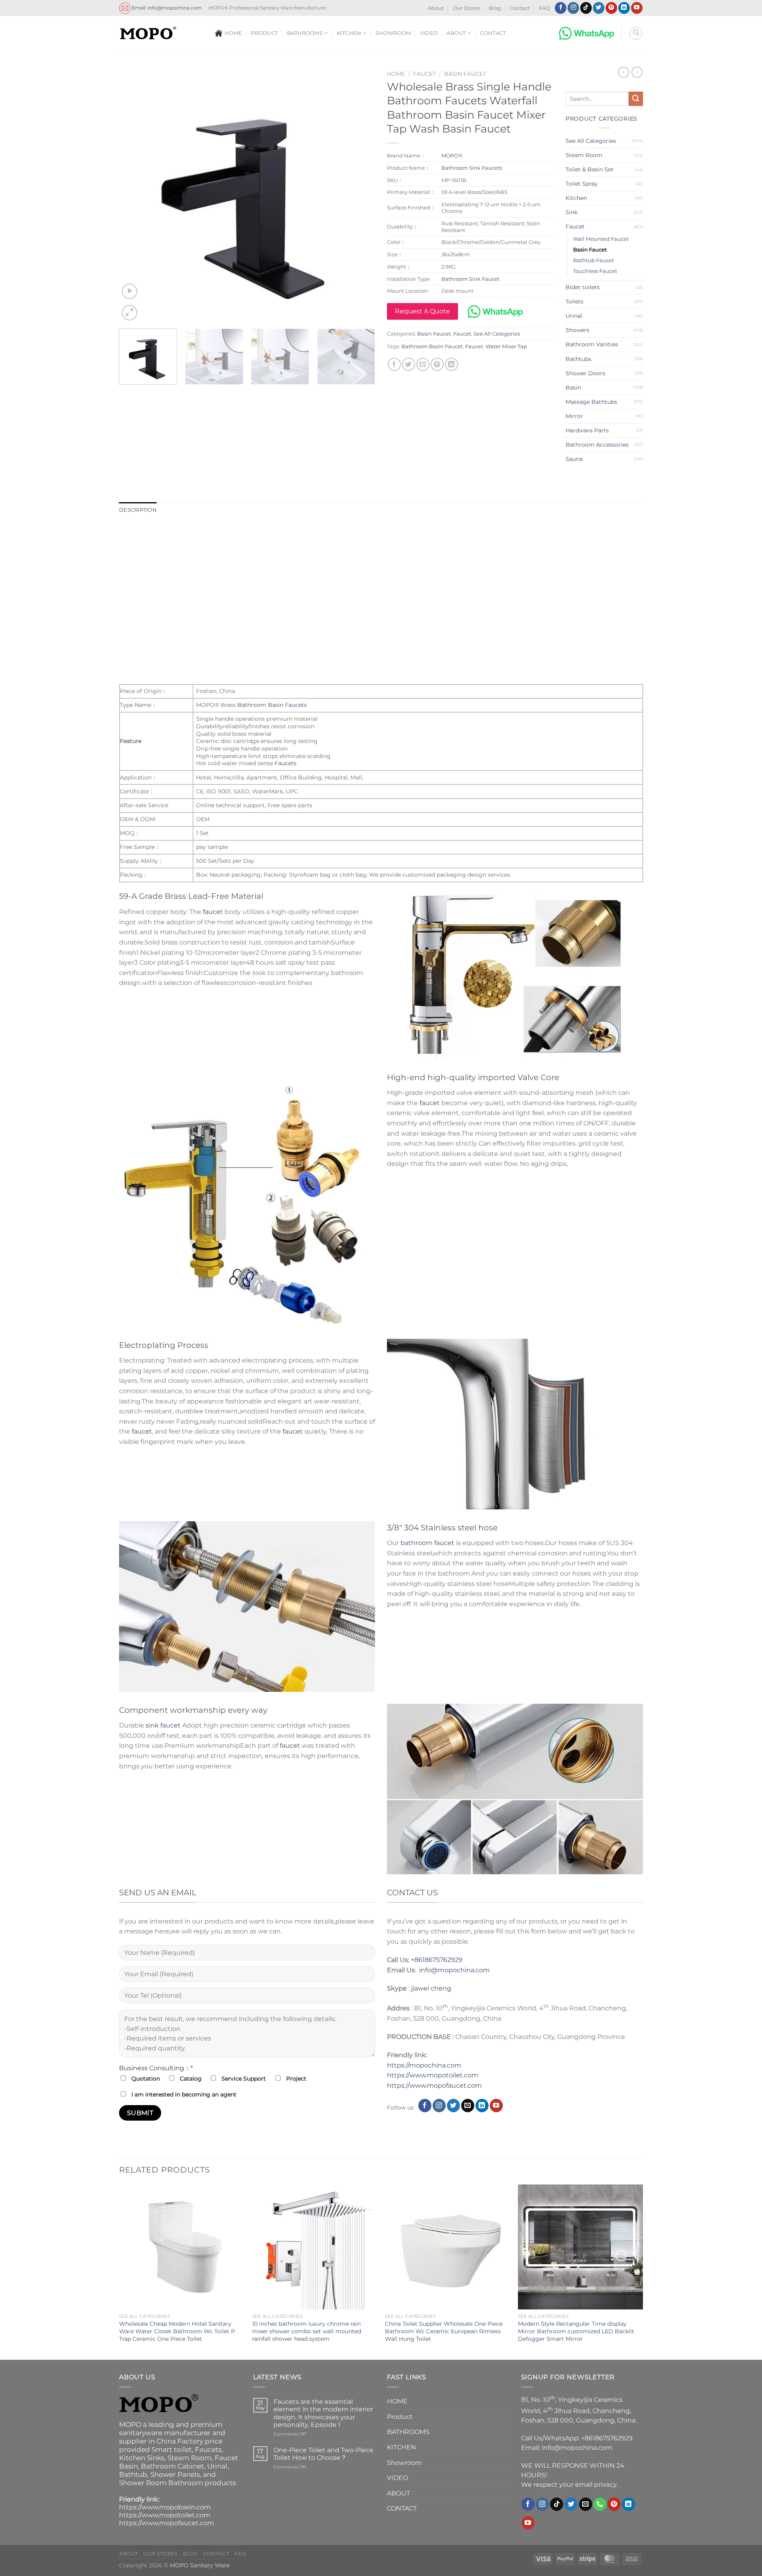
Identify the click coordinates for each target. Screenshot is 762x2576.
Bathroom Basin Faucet (432, 346)
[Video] (130, 291)
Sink (571, 212)
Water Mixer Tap (506, 346)
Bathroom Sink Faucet (470, 279)
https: (396, 2086)
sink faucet (163, 1725)
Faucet (424, 74)
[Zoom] (130, 313)
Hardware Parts (587, 430)
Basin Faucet (465, 74)
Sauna (574, 459)
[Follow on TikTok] (586, 8)
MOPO (450, 155)
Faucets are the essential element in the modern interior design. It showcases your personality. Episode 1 (323, 2413)
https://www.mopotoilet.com (433, 2075)
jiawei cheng (431, 1988)
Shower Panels (175, 2474)
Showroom (393, 33)
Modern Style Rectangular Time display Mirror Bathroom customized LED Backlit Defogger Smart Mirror (576, 2331)
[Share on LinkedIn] (451, 364)
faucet (213, 912)
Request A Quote (422, 311)
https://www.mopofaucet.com (166, 2523)
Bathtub (133, 2474)
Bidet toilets (583, 287)
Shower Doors (585, 373)
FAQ (545, 8)
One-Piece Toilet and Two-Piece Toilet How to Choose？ (323, 2454)
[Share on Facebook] (394, 364)
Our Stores (466, 8)
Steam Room (584, 155)
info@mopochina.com (454, 1970)
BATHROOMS (305, 33)
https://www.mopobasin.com (165, 2507)
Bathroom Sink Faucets (472, 168)
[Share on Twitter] (409, 364)
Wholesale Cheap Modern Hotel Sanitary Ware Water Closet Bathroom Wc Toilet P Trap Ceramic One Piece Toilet (177, 2331)
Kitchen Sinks (142, 2458)
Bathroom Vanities (592, 344)
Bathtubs (578, 359)
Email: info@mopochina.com (166, 7)
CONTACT (493, 33)
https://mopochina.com (424, 2065)
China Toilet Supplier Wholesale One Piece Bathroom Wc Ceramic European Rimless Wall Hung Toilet (444, 2331)
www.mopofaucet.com (446, 2086)
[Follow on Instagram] (573, 8)
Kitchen (576, 198)
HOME (233, 33)
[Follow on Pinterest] (611, 8)
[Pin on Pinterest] (437, 364)
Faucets (381, 532)
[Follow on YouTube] (637, 8)
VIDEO (429, 33)
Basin (573, 388)
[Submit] (636, 99)
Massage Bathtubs (591, 402)
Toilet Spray (582, 184)
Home (396, 74)
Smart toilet (172, 2449)
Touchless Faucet (595, 271)
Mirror (574, 416)
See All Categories (497, 334)
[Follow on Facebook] (561, 8)
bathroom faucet (427, 1543)
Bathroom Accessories (597, 445)
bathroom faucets (248, 549)
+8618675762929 (437, 1960)
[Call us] (600, 2504)
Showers (577, 330)
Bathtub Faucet (594, 260)
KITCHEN (349, 33)
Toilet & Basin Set (590, 169)
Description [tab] (138, 510)
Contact (520, 8)
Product (264, 33)
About (436, 8)
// (408, 2086)
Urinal (574, 316)
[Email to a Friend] (423, 364)
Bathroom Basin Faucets (272, 705)
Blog (495, 8)
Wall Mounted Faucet (601, 239)
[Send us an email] (468, 2106)
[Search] (636, 33)
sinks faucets (300, 549)
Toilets (574, 301)
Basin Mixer (342, 549)
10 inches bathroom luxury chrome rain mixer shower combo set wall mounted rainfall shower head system (307, 2331)
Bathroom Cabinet (172, 2466)
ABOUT (456, 33)
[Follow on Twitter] (599, 8)
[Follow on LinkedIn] (624, 8)
